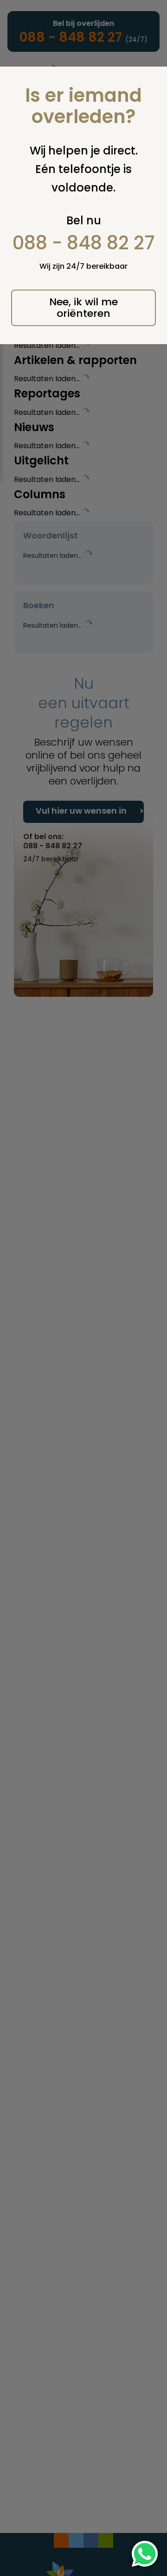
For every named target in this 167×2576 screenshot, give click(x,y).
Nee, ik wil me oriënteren (83, 308)
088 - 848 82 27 (84, 243)
